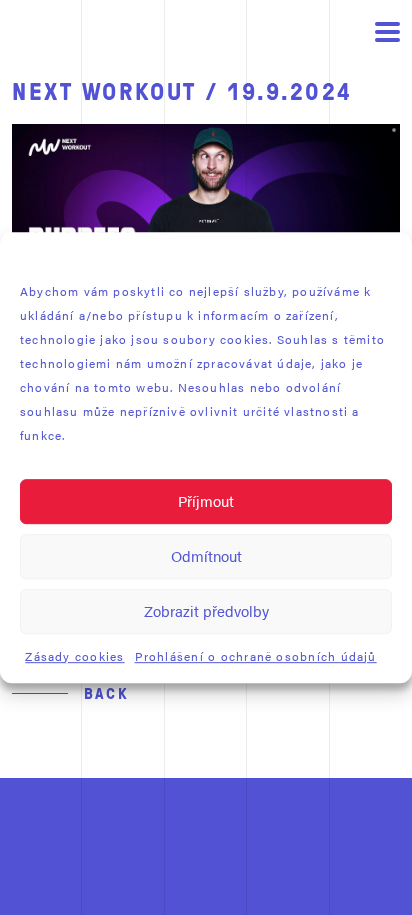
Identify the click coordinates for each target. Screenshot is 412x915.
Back (106, 693)
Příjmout (206, 500)
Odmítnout (206, 555)
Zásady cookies (74, 656)
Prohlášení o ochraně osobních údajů (256, 656)
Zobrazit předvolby (206, 610)
